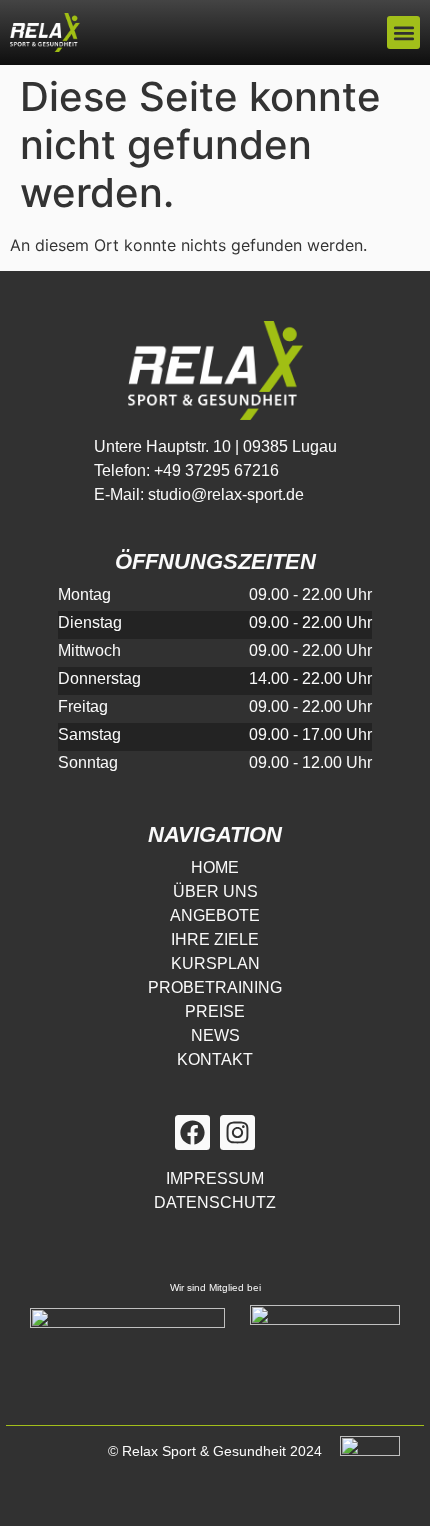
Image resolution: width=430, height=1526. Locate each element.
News (215, 1035)
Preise (215, 1011)
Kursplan (215, 963)
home (215, 867)
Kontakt (215, 1059)
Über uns (215, 891)
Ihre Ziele (215, 939)
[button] (403, 32)
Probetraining (215, 987)
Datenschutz (215, 1202)
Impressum (215, 1178)
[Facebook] (192, 1132)
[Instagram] (237, 1132)
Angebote (215, 915)
